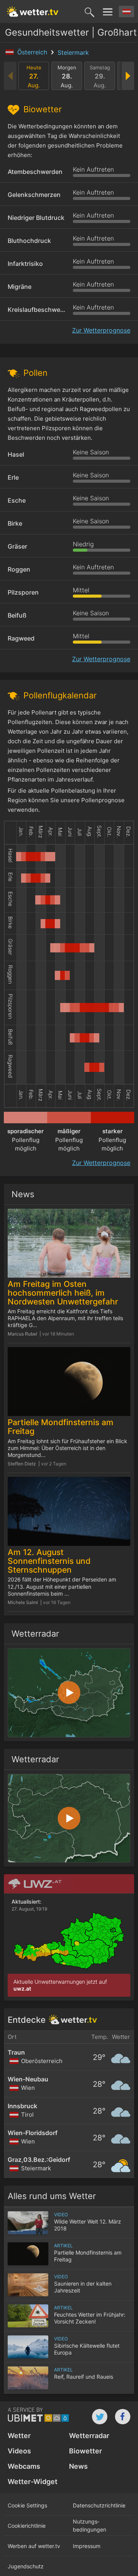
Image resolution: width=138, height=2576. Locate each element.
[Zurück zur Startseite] (33, 11)
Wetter (19, 2436)
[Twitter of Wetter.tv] (100, 2417)
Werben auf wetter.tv (34, 2546)
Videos (19, 2451)
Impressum (87, 2546)
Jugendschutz (26, 2566)
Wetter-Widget (33, 2482)
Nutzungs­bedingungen (90, 2525)
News (78, 2466)
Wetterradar (89, 2436)
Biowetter (85, 2451)
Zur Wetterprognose (101, 330)
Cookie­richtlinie (27, 2526)
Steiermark (73, 52)
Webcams (24, 2466)
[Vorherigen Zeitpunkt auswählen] (11, 76)
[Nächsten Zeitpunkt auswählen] (127, 76)
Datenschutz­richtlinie (99, 2505)
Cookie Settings (27, 2505)
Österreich (33, 52)
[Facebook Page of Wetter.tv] (123, 2417)
